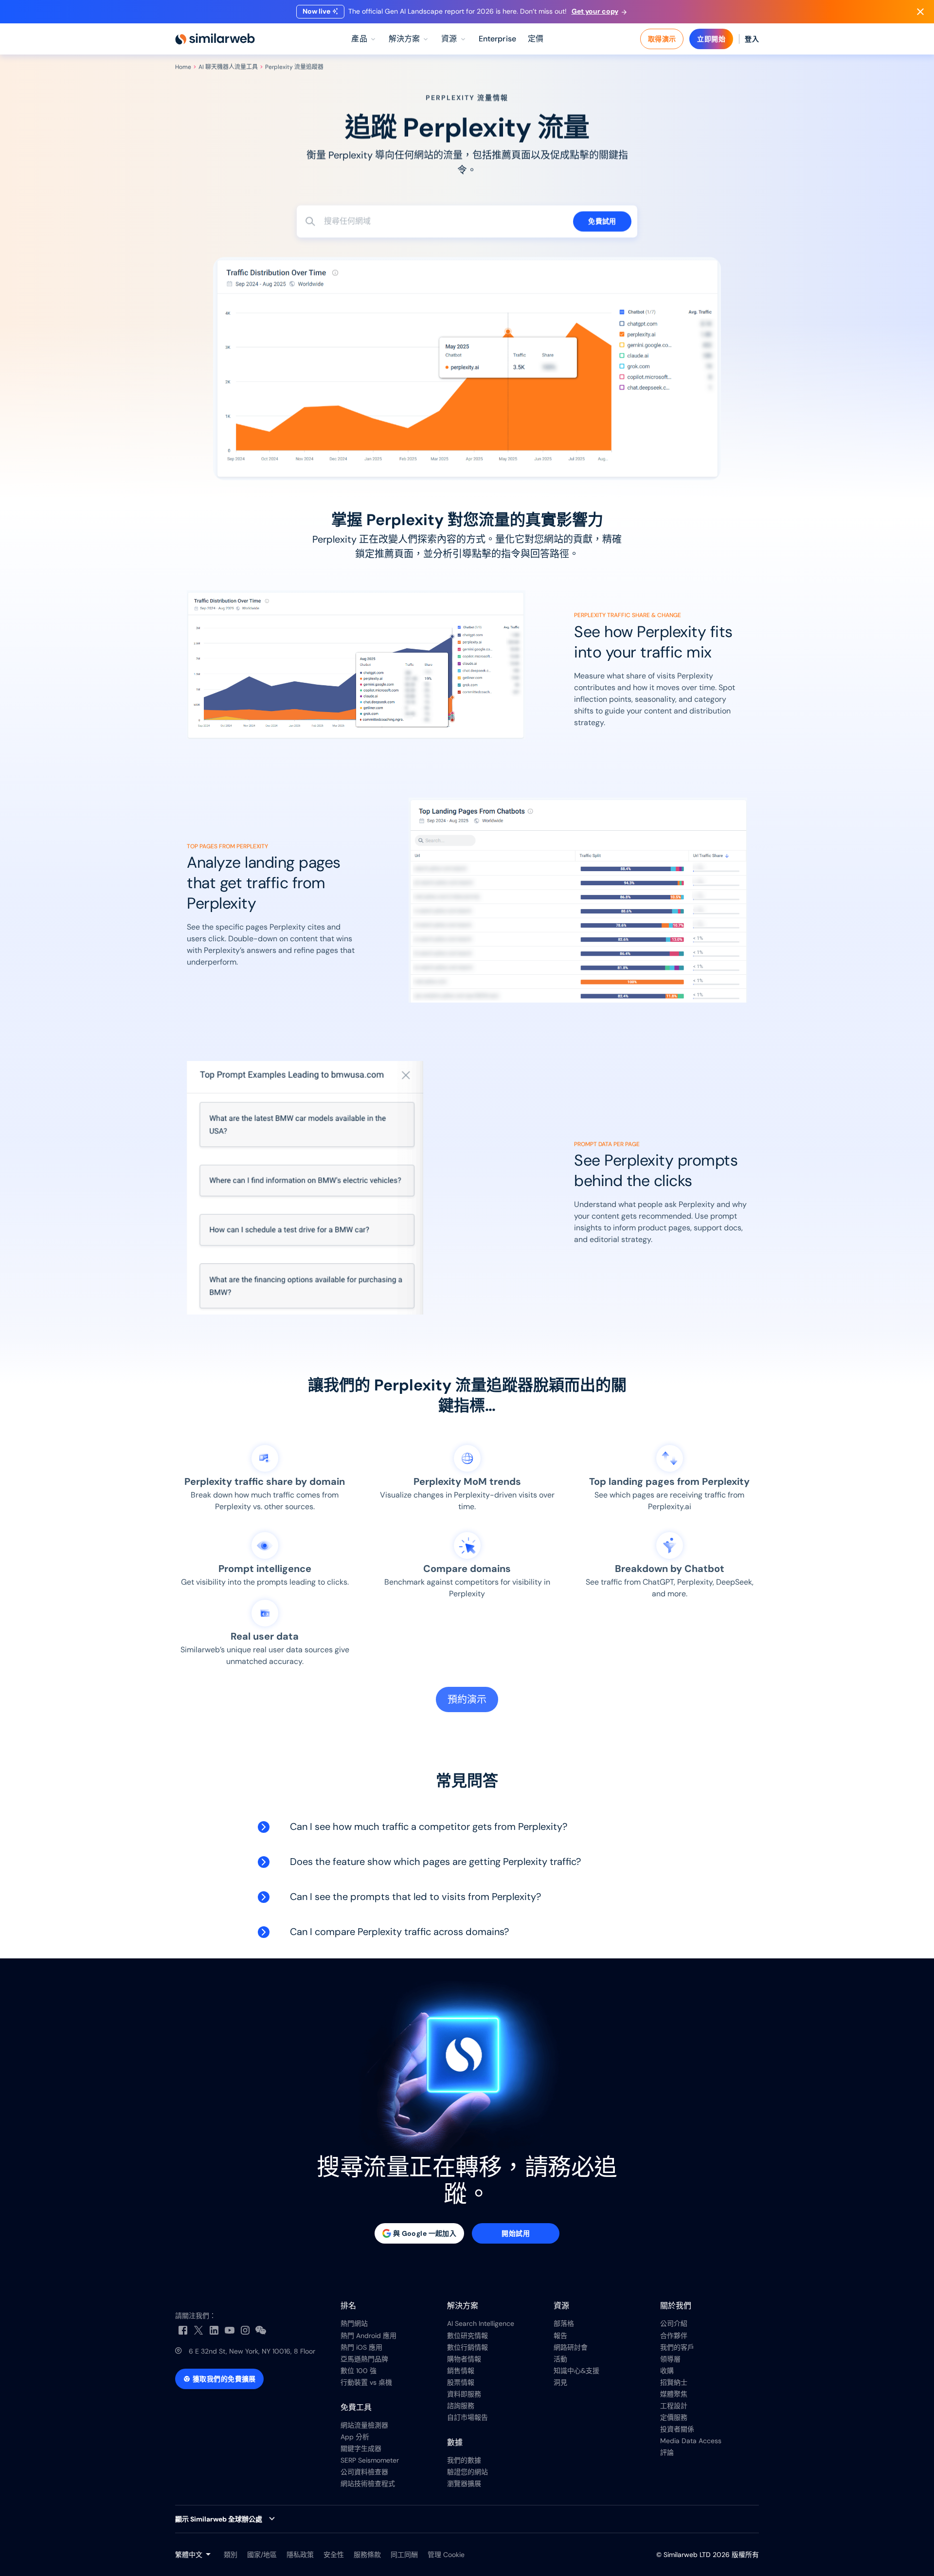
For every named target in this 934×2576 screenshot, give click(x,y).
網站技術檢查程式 (368, 2484)
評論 (667, 2452)
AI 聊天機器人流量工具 (228, 67)
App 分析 (355, 2437)
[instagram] (245, 2330)
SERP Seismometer (370, 2460)
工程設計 (674, 2406)
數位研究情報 (467, 2336)
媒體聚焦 (674, 2394)
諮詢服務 (461, 2406)
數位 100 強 (359, 2371)
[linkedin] (214, 2330)
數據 (455, 2442)
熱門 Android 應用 (368, 2336)
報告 (560, 2336)
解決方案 (463, 2306)
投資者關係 (677, 2429)
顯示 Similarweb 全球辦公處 (219, 2519)
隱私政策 (300, 2555)
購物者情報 (464, 2359)
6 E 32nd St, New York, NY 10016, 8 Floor (252, 2351)
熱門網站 (354, 2323)
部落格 (564, 2323)
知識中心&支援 (576, 2371)
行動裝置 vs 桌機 (366, 2382)
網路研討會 (571, 2347)
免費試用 (602, 221)
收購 (667, 2371)
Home (183, 67)
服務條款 (367, 2555)
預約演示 (467, 1699)
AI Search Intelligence (481, 2323)
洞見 (560, 2382)
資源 (561, 2306)
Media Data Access (691, 2441)
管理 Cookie (446, 2555)
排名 (348, 2306)
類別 (231, 2555)
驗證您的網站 (467, 2472)
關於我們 (676, 2306)
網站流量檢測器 (364, 2425)
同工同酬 (404, 2555)
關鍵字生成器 (361, 2448)
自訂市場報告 (467, 2417)
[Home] (215, 39)
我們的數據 (464, 2460)
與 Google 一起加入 (425, 2233)
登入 (752, 39)
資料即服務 (464, 2394)
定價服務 (674, 2417)
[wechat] (261, 2330)
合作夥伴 (674, 2336)
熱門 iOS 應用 (361, 2347)
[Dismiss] (920, 12)
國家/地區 (262, 2555)
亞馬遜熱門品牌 (364, 2359)
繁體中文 (189, 2555)
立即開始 (711, 39)
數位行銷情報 (467, 2347)
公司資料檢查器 (364, 2472)
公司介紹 (674, 2323)
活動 (560, 2359)
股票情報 (461, 2382)
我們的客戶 (677, 2347)
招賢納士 (674, 2382)
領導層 (670, 2359)
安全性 (334, 2555)
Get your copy (595, 11)
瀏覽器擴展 (464, 2484)
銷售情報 (461, 2371)
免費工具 (356, 2407)
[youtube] (230, 2330)
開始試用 (516, 2233)
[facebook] (183, 2330)
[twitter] (198, 2330)
